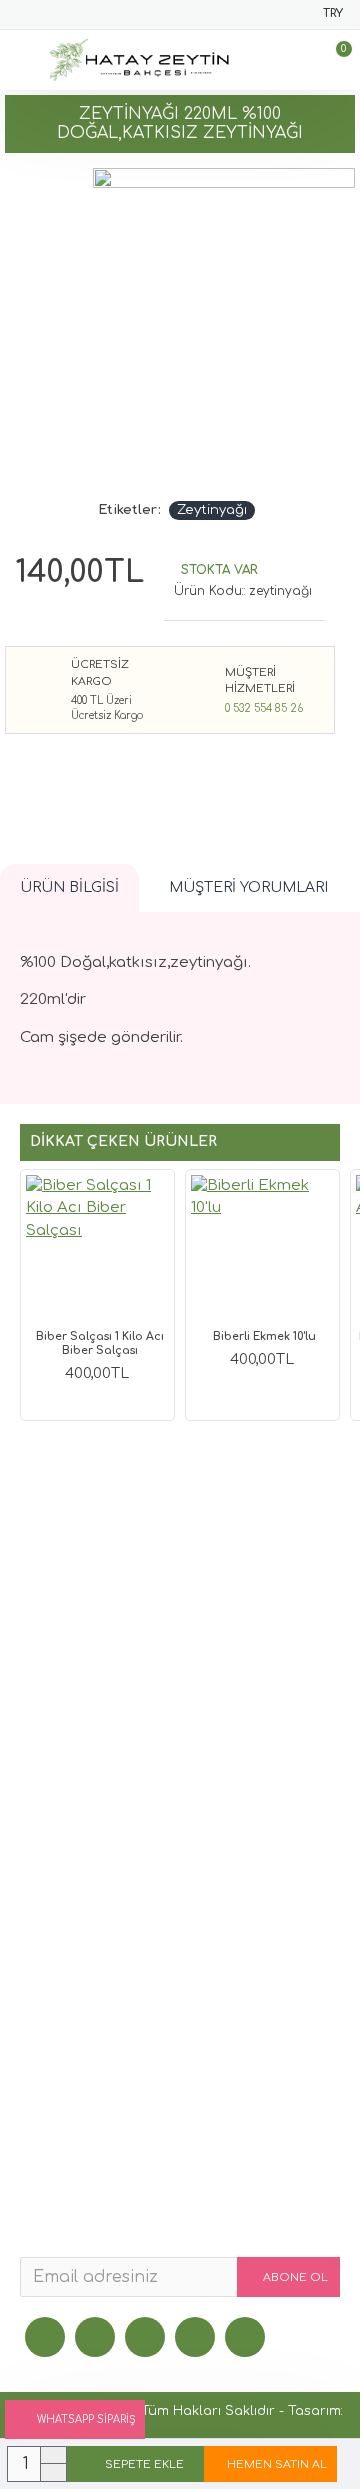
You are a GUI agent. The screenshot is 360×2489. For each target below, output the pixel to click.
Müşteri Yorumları (248, 887)
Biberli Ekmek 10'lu (264, 1336)
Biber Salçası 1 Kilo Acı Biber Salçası (100, 1343)
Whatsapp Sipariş (86, 2419)
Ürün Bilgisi (69, 887)
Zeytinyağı (212, 510)
